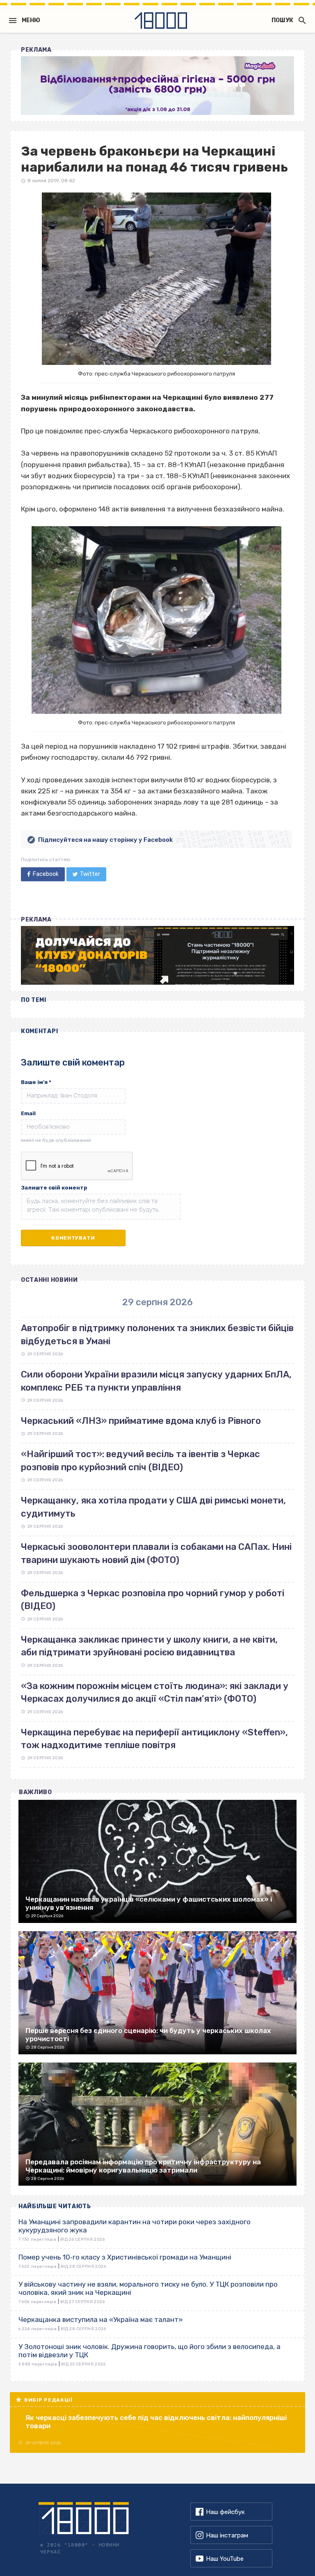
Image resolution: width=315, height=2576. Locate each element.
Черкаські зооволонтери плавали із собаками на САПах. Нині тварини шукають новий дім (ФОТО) (156, 1553)
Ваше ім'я (36, 1082)
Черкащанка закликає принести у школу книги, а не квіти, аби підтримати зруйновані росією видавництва (149, 1646)
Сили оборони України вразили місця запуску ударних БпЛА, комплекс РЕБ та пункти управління (156, 1381)
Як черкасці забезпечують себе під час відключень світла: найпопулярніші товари (156, 2422)
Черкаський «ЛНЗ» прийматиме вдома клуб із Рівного (141, 1421)
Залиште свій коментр (54, 1188)
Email (28, 1113)
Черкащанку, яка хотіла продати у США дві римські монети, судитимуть (153, 1507)
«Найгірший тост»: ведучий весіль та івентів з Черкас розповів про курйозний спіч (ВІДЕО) (140, 1460)
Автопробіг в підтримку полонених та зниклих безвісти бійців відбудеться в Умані (157, 1334)
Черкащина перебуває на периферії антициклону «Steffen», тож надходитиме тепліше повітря (154, 1739)
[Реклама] (157, 86)
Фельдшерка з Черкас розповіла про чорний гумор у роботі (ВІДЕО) (153, 1600)
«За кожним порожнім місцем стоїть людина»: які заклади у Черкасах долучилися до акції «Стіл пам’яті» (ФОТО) (155, 1692)
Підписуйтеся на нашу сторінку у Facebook (105, 840)
